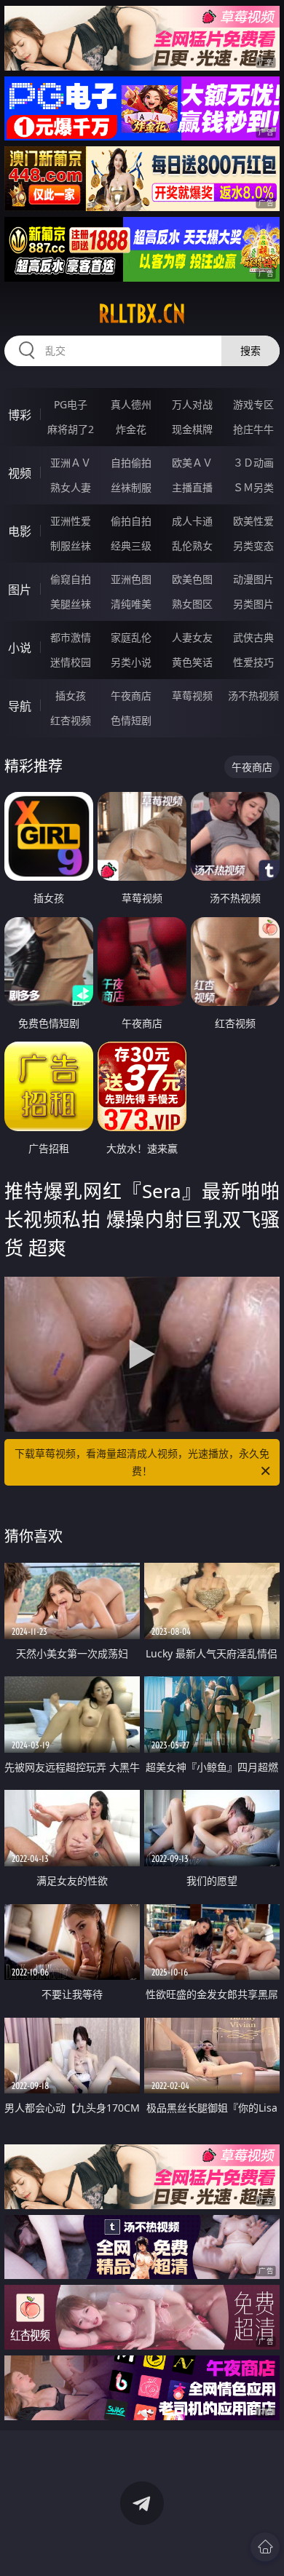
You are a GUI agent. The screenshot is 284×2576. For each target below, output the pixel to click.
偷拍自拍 (131, 521)
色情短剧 (131, 720)
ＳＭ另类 (253, 487)
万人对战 (192, 404)
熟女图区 (192, 604)
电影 (20, 531)
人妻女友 (192, 637)
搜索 (251, 350)
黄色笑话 (192, 662)
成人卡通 (192, 521)
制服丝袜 (71, 546)
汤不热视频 (253, 695)
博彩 (20, 415)
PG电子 (71, 404)
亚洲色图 (131, 579)
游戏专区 (253, 404)
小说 (20, 648)
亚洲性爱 (71, 521)
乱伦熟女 (192, 546)
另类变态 (253, 546)
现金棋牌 (192, 429)
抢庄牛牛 (253, 429)
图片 (20, 590)
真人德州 (131, 404)
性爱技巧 (253, 662)
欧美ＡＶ (192, 463)
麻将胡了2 (71, 429)
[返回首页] (265, 2547)
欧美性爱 (253, 521)
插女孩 (71, 695)
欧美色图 (192, 579)
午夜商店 (131, 695)
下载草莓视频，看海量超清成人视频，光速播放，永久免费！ (142, 1462)
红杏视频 (71, 720)
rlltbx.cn (142, 314)
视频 (20, 473)
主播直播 (192, 487)
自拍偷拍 (131, 463)
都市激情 (71, 637)
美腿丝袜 (71, 604)
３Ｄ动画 (253, 463)
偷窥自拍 (71, 579)
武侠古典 (253, 637)
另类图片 (253, 604)
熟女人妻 (71, 487)
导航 (20, 706)
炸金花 (131, 429)
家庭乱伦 (131, 637)
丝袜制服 (131, 487)
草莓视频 (192, 695)
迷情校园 (71, 662)
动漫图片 (253, 579)
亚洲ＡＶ (71, 463)
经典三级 (131, 546)
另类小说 (131, 662)
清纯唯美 (131, 604)
